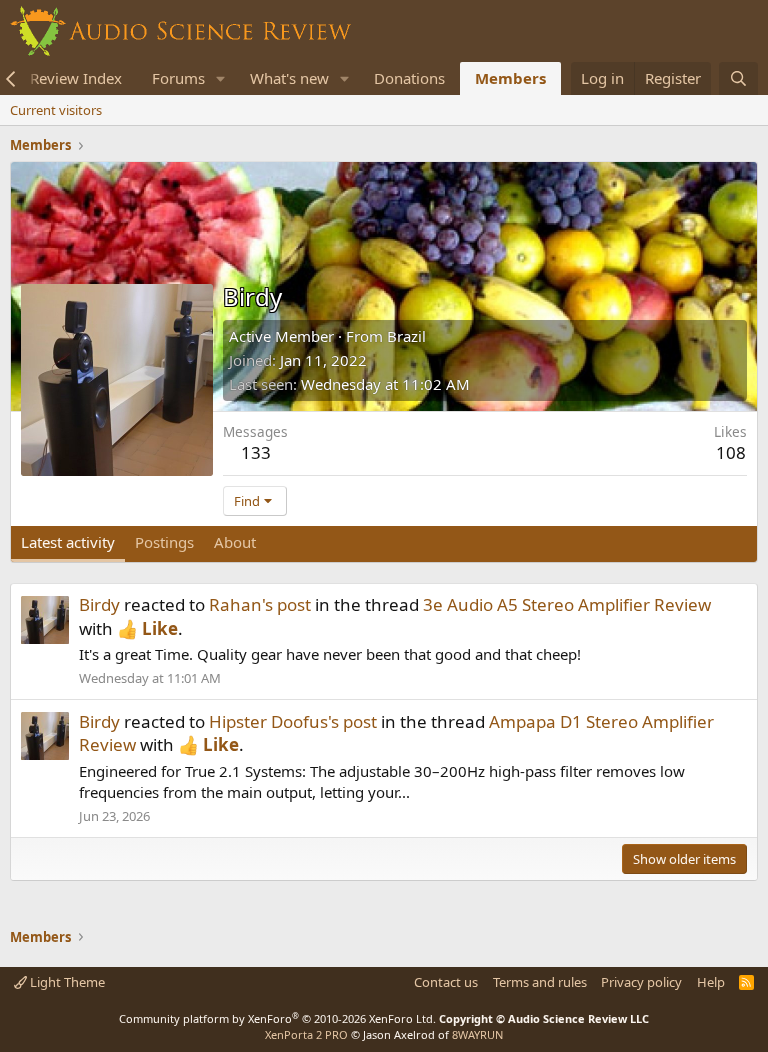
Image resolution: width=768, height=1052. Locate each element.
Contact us (446, 982)
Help (711, 982)
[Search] (738, 78)
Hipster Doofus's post (293, 721)
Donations (409, 78)
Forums (178, 78)
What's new (289, 78)
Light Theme (66, 982)
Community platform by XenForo (277, 1018)
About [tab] (235, 542)
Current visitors (56, 110)
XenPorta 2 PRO (306, 1034)
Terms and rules (540, 982)
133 (256, 452)
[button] (221, 78)
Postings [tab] (164, 542)
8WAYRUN (477, 1034)
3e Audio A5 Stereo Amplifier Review (567, 604)
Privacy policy (641, 982)
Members (510, 78)
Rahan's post (260, 604)
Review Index (76, 78)
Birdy (99, 604)
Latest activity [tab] (68, 542)
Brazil (406, 336)
